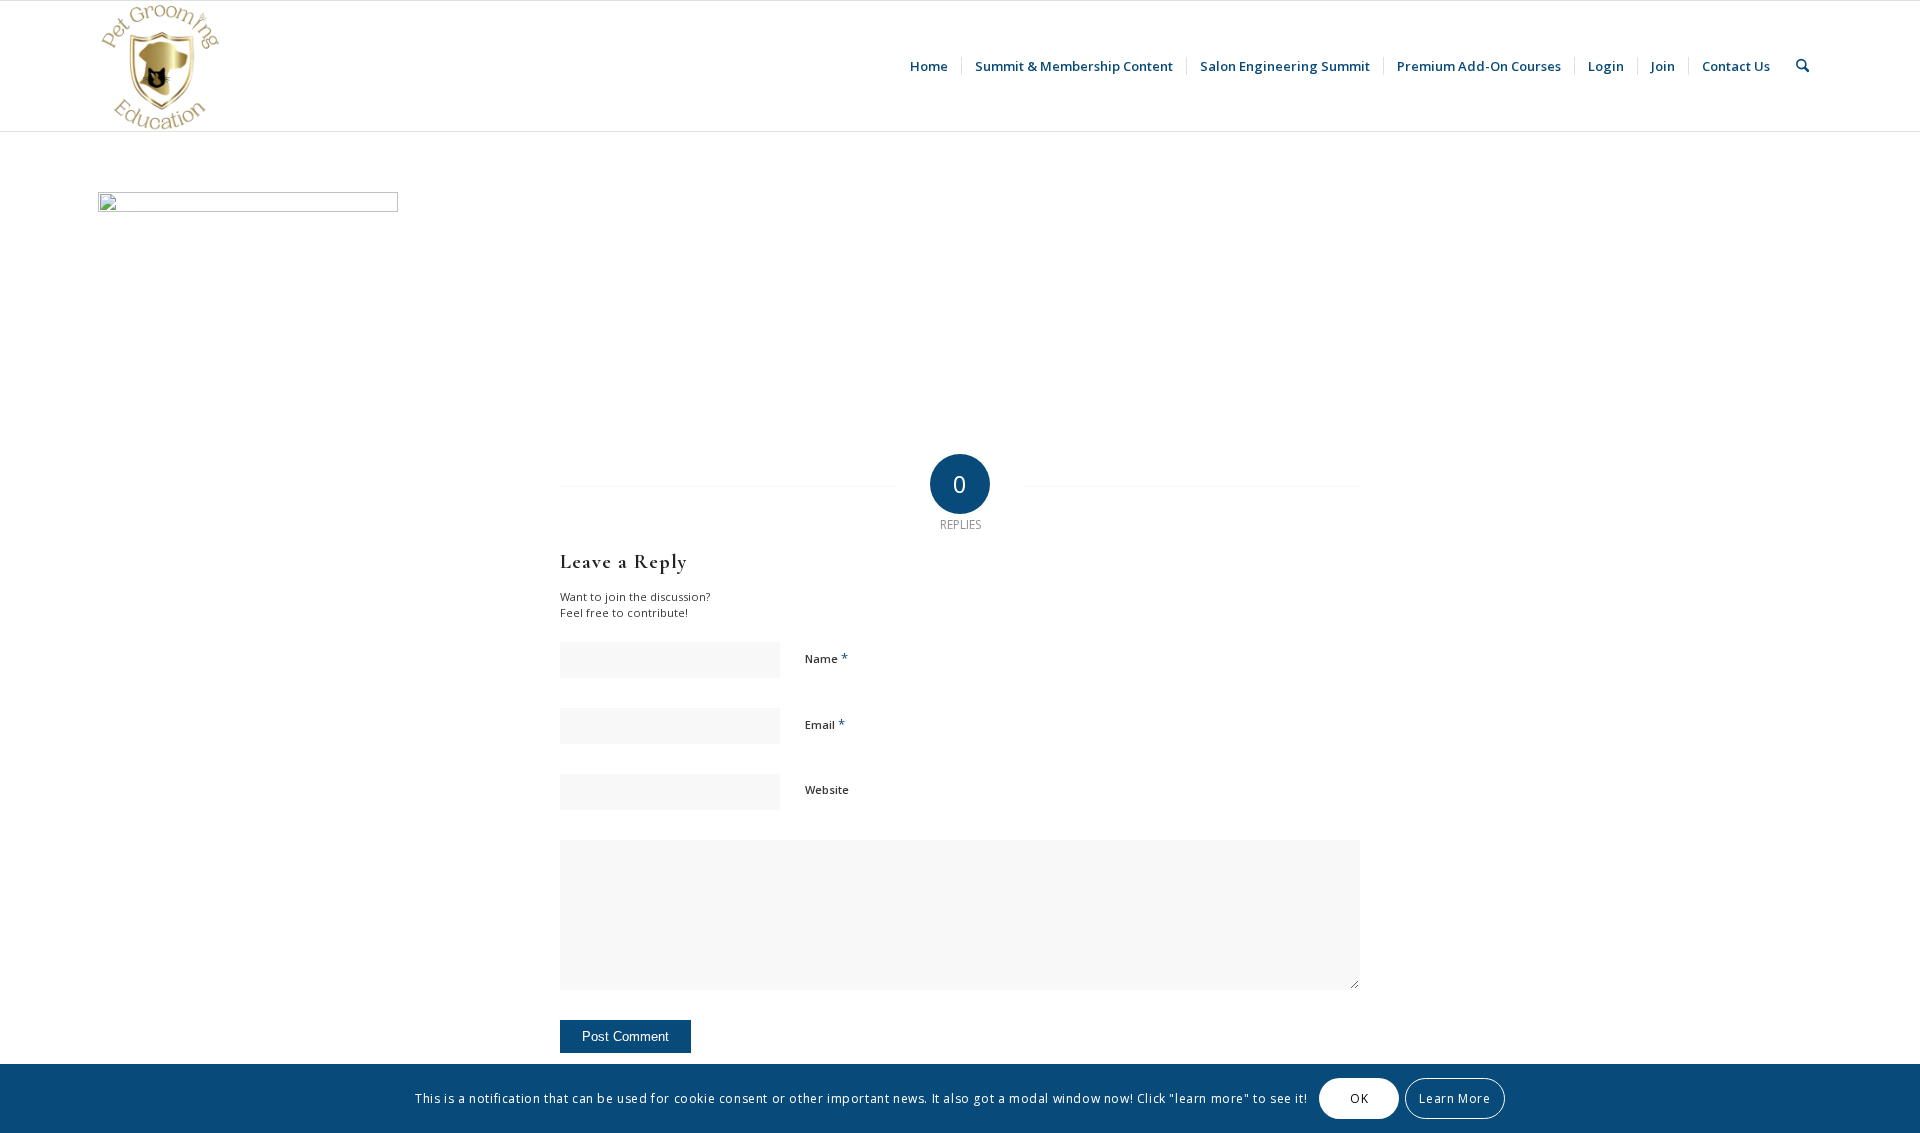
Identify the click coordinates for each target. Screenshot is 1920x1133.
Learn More (1454, 1098)
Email (825, 724)
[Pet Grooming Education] (163, 66)
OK (1359, 1098)
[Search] (1802, 66)
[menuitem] (929, 66)
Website (827, 789)
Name (826, 658)
